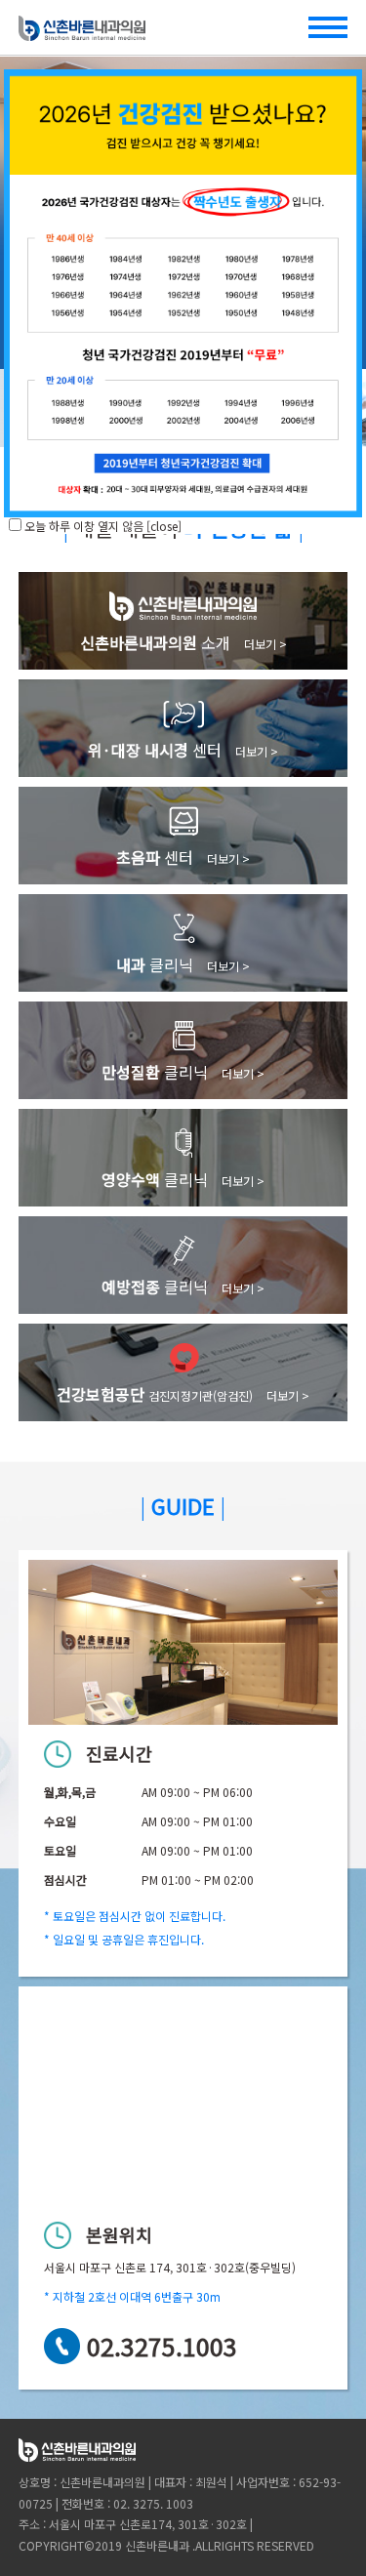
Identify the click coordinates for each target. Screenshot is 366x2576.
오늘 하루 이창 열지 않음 (84, 526)
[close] (164, 526)
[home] (82, 32)
